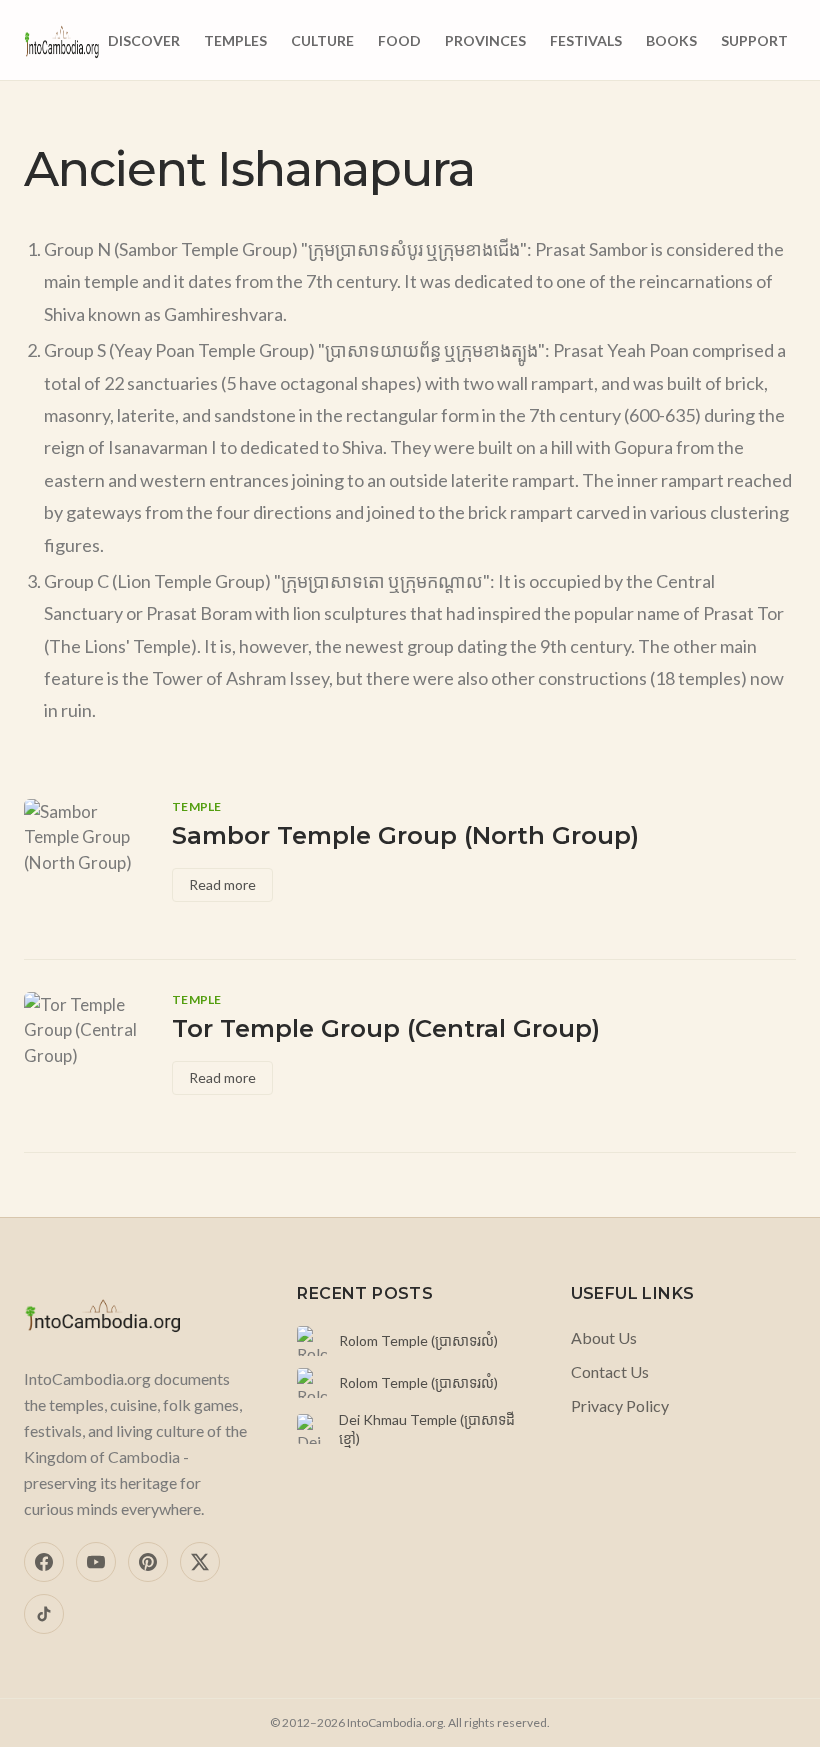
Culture (322, 40)
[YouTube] (96, 1562)
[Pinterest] (148, 1562)
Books (671, 40)
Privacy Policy (620, 1405)
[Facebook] (44, 1562)
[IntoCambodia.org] (62, 40)
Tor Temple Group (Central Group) (386, 1028)
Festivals (586, 40)
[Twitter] (200, 1562)
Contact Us (610, 1371)
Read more (222, 884)
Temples (235, 40)
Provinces (485, 40)
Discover (144, 40)
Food (399, 40)
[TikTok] (44, 1614)
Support (754, 40)
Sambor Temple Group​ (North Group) (405, 835)
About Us (604, 1337)
